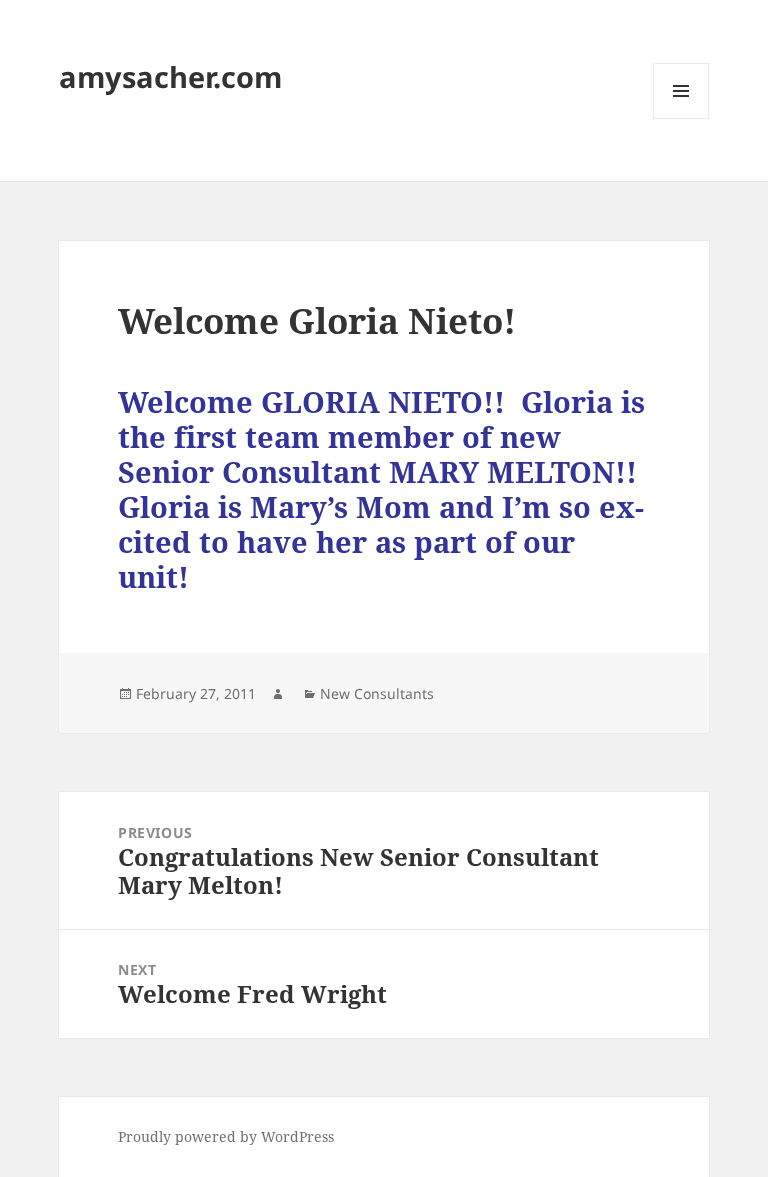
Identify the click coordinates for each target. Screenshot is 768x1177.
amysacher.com (170, 76)
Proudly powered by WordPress (226, 1136)
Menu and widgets (681, 118)
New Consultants (377, 693)
